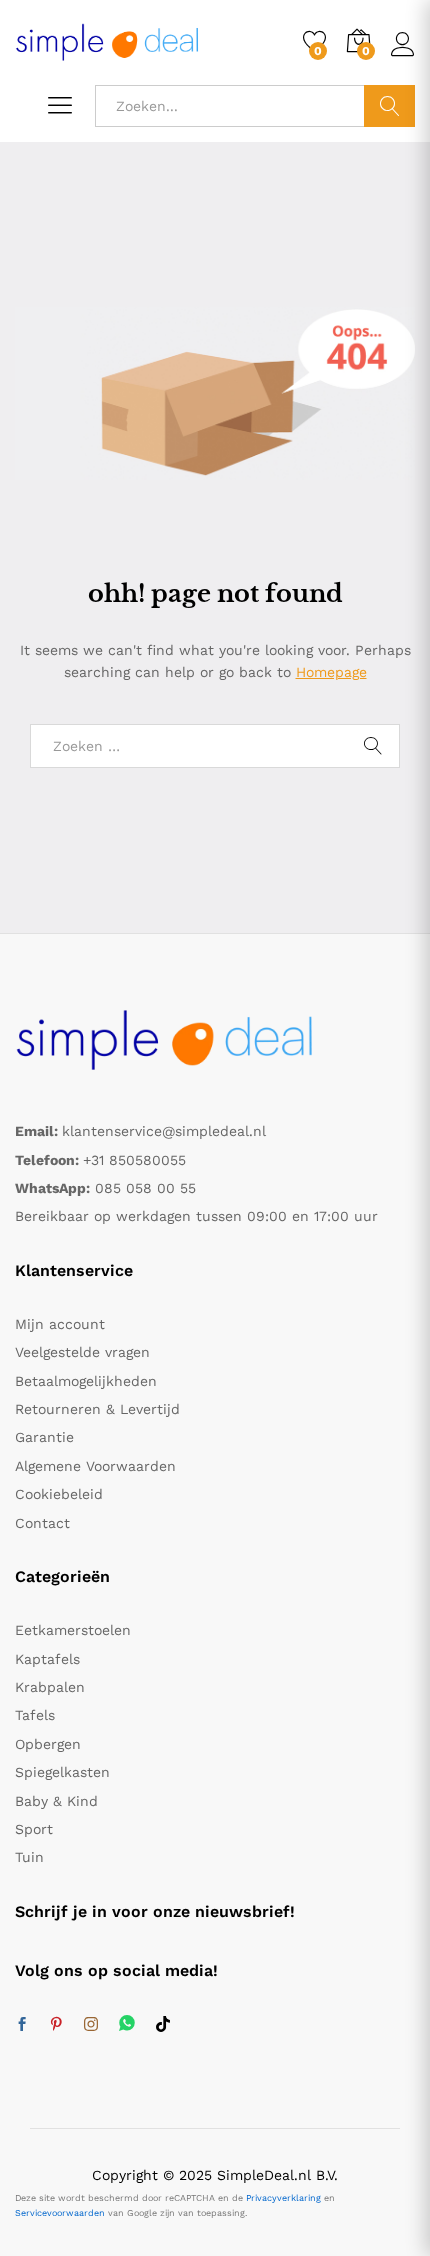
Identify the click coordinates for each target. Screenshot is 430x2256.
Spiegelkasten (62, 1772)
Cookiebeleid (59, 1494)
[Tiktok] (163, 2025)
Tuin (29, 1857)
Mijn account (60, 1324)
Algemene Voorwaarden (95, 1466)
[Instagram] (91, 2025)
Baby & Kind (56, 1801)
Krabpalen (50, 1687)
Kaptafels (47, 1659)
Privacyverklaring (283, 2198)
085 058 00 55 (145, 1188)
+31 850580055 (134, 1160)
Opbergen (48, 1744)
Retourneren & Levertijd (97, 1409)
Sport (34, 1829)
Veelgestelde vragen (82, 1352)
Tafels (35, 1715)
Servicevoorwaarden (60, 2213)
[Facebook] (22, 2025)
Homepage (331, 672)
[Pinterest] (56, 2025)
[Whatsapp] (127, 2024)
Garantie (44, 1437)
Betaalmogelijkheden (86, 1381)
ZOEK (389, 106)
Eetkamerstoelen (73, 1630)
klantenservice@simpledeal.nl (164, 1131)
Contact (42, 1523)
